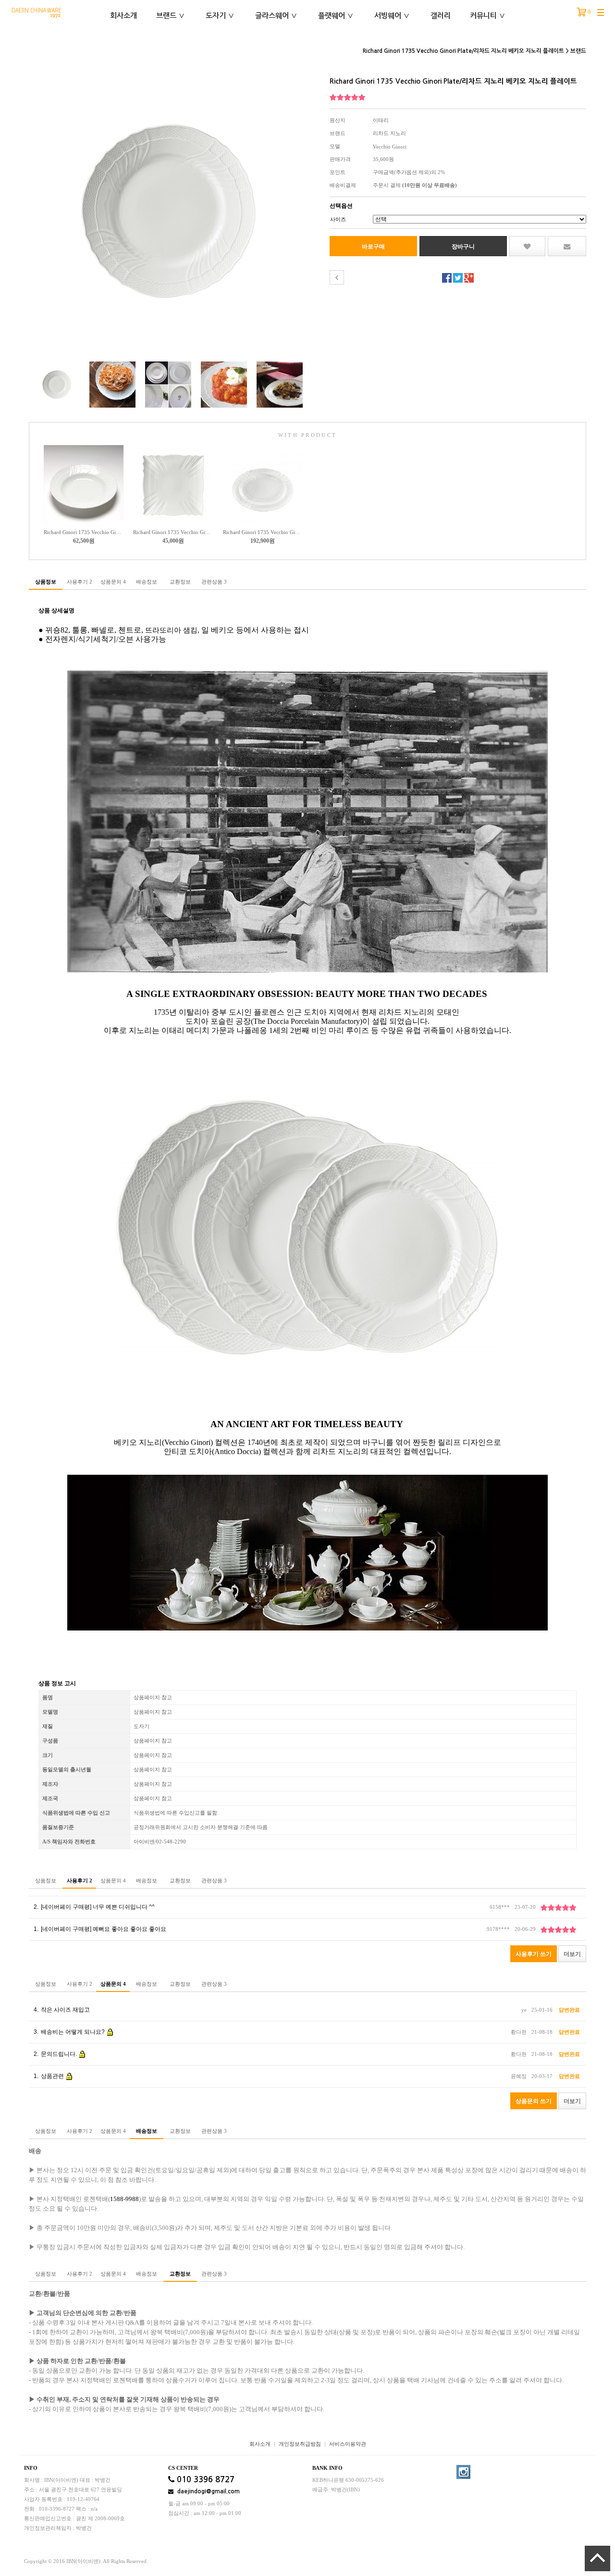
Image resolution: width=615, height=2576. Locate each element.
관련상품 (214, 582)
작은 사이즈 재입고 (62, 2010)
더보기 (572, 1954)
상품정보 (46, 582)
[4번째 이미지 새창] (224, 384)
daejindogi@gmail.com (208, 2491)
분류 (601, 13)
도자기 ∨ (220, 16)
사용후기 (80, 582)
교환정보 (180, 582)
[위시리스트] (527, 246)
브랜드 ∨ (171, 16)
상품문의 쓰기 (534, 2101)
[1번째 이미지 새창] (57, 384)
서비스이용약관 (348, 2444)
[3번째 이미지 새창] (168, 384)
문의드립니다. (56, 2054)
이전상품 (337, 277)
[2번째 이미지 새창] (112, 384)
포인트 (338, 172)
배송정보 (147, 582)
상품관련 (49, 2076)
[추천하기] (567, 246)
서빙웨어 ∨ (392, 16)
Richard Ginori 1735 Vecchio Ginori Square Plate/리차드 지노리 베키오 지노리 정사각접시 (173, 532)
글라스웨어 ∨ (276, 16)
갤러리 (441, 16)
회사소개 (123, 16)
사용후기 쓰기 (534, 1954)
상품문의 (113, 582)
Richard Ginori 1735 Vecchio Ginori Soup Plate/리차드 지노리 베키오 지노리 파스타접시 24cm (84, 532)
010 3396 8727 (204, 2480)
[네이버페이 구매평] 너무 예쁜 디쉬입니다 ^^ (94, 1907)
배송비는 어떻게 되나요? (70, 2032)
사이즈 (338, 219)
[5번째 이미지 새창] (280, 384)
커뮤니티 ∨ (488, 16)
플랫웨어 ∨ (336, 16)
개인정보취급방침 (300, 2444)
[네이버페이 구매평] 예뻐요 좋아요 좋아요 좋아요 (100, 1929)
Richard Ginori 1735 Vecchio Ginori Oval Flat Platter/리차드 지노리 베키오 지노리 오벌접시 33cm (263, 532)
